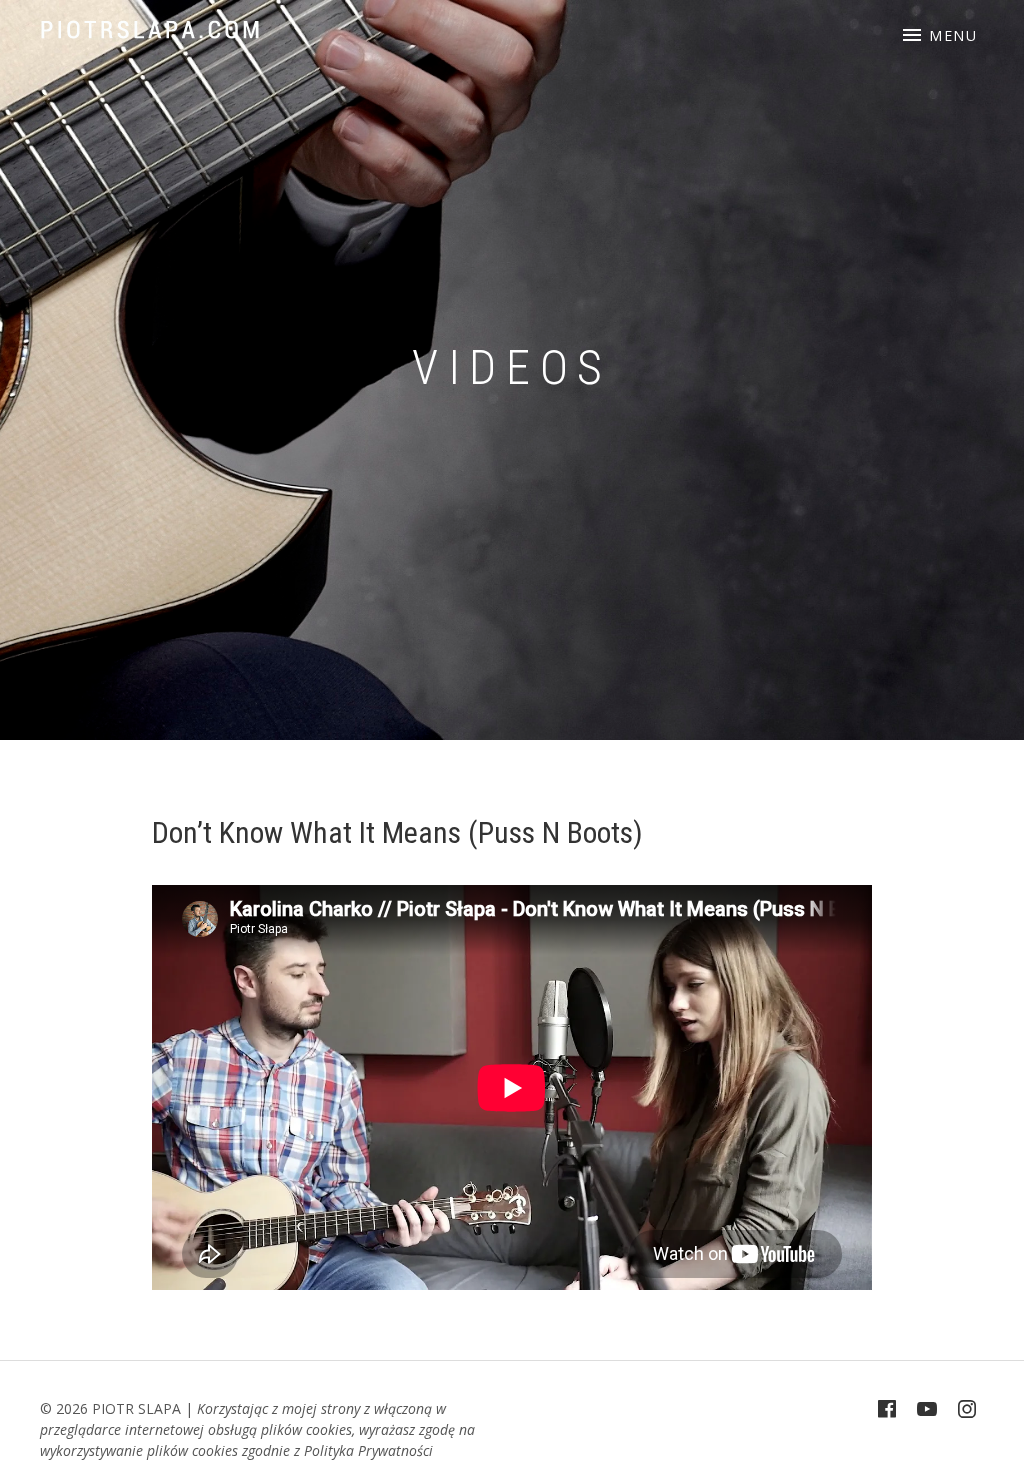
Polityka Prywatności (368, 1450)
